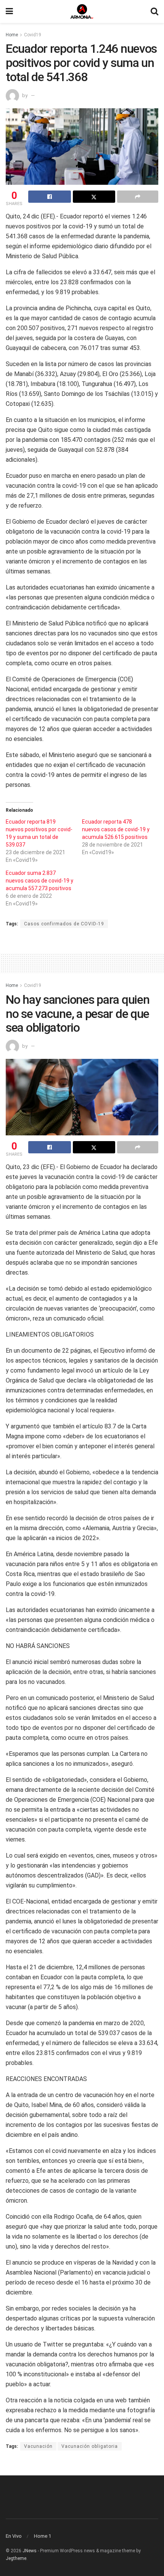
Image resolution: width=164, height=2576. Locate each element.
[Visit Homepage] (82, 11)
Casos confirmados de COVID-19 (64, 924)
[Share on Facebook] (50, 197)
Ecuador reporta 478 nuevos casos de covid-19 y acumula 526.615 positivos (116, 829)
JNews (30, 2551)
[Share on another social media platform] (138, 197)
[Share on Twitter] (94, 197)
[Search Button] (154, 11)
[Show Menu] (9, 11)
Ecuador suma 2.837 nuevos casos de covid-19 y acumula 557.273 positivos (39, 881)
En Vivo (14, 2536)
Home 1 (43, 2536)
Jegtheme (16, 2558)
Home (12, 35)
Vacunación (38, 2446)
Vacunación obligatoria (90, 2446)
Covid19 (33, 35)
